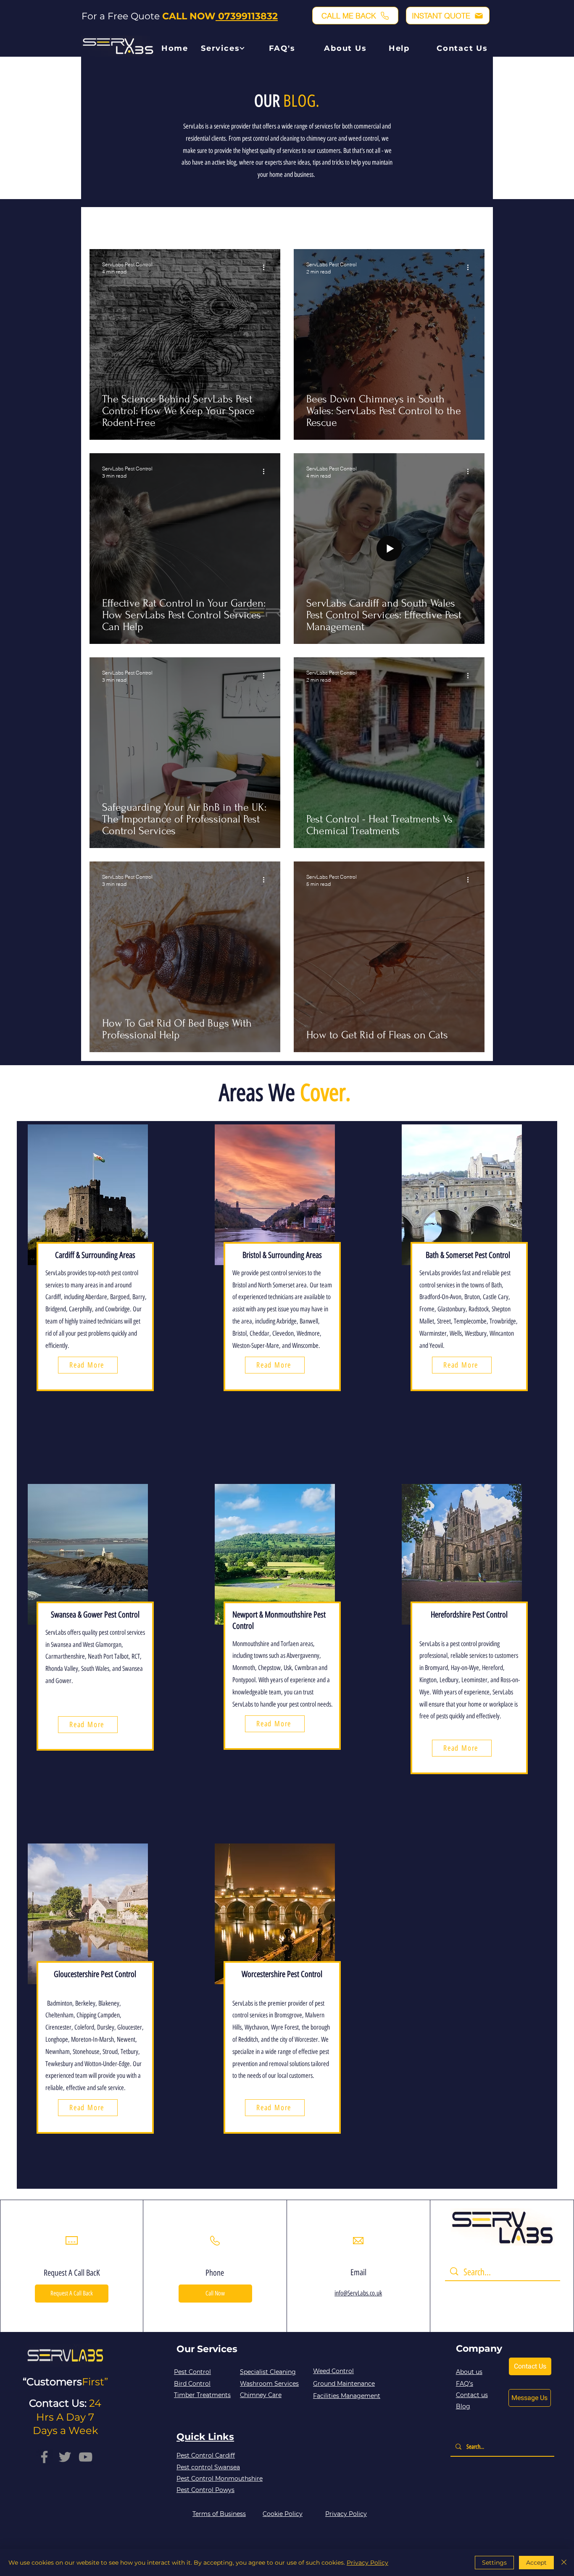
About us (469, 2372)
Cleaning (188, 223)
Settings (494, 2563)
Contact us (472, 2395)
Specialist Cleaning (268, 2372)
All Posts (101, 223)
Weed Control (333, 2371)
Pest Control (145, 223)
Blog (463, 2406)
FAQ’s (465, 2384)
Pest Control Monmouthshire (220, 2479)
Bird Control (192, 2384)
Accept (536, 2563)
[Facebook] (44, 2457)
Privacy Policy (367, 2563)
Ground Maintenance (344, 2384)
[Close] (564, 2563)
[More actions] (266, 268)
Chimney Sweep (237, 223)
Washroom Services (269, 2384)
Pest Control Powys (205, 2490)
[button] (355, 16)
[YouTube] (86, 2457)
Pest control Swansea (208, 2467)
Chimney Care (261, 2395)
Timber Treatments (202, 2395)
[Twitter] (65, 2457)
